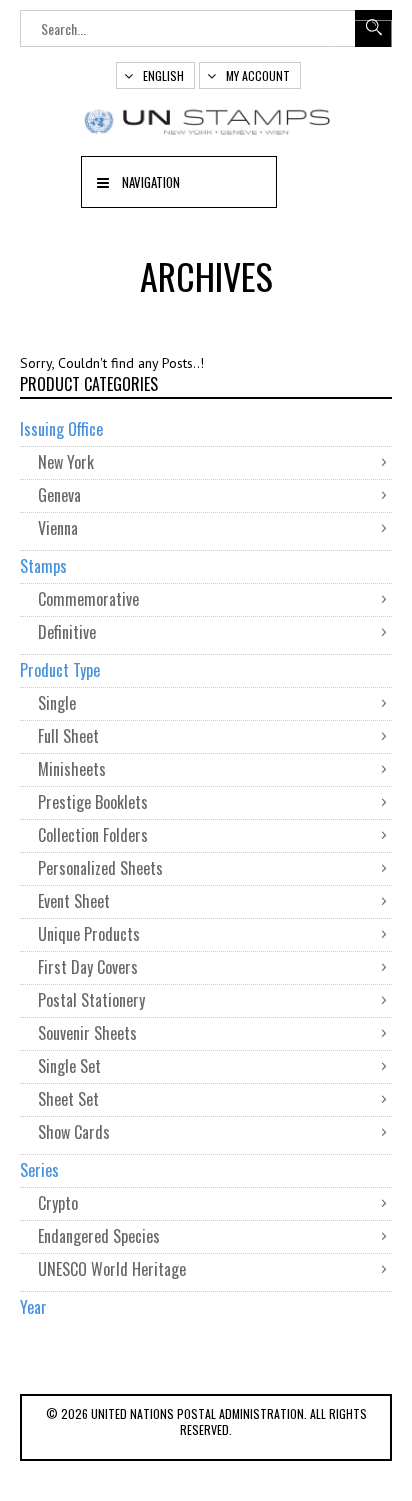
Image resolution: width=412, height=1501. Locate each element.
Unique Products (89, 934)
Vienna (58, 528)
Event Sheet (74, 901)
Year (33, 1307)
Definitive (67, 632)
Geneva (59, 495)
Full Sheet (68, 736)
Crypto (58, 1203)
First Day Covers (88, 967)
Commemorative (88, 599)
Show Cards (74, 1132)
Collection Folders (93, 835)
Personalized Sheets (100, 868)
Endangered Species (99, 1236)
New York (66, 462)
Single (57, 703)
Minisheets (72, 769)
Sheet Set (68, 1099)
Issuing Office (61, 429)
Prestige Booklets (93, 802)
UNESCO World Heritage (112, 1269)
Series (39, 1170)
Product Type (60, 670)
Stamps (43, 566)
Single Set (69, 1066)
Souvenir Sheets (87, 1033)
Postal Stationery (91, 1000)
